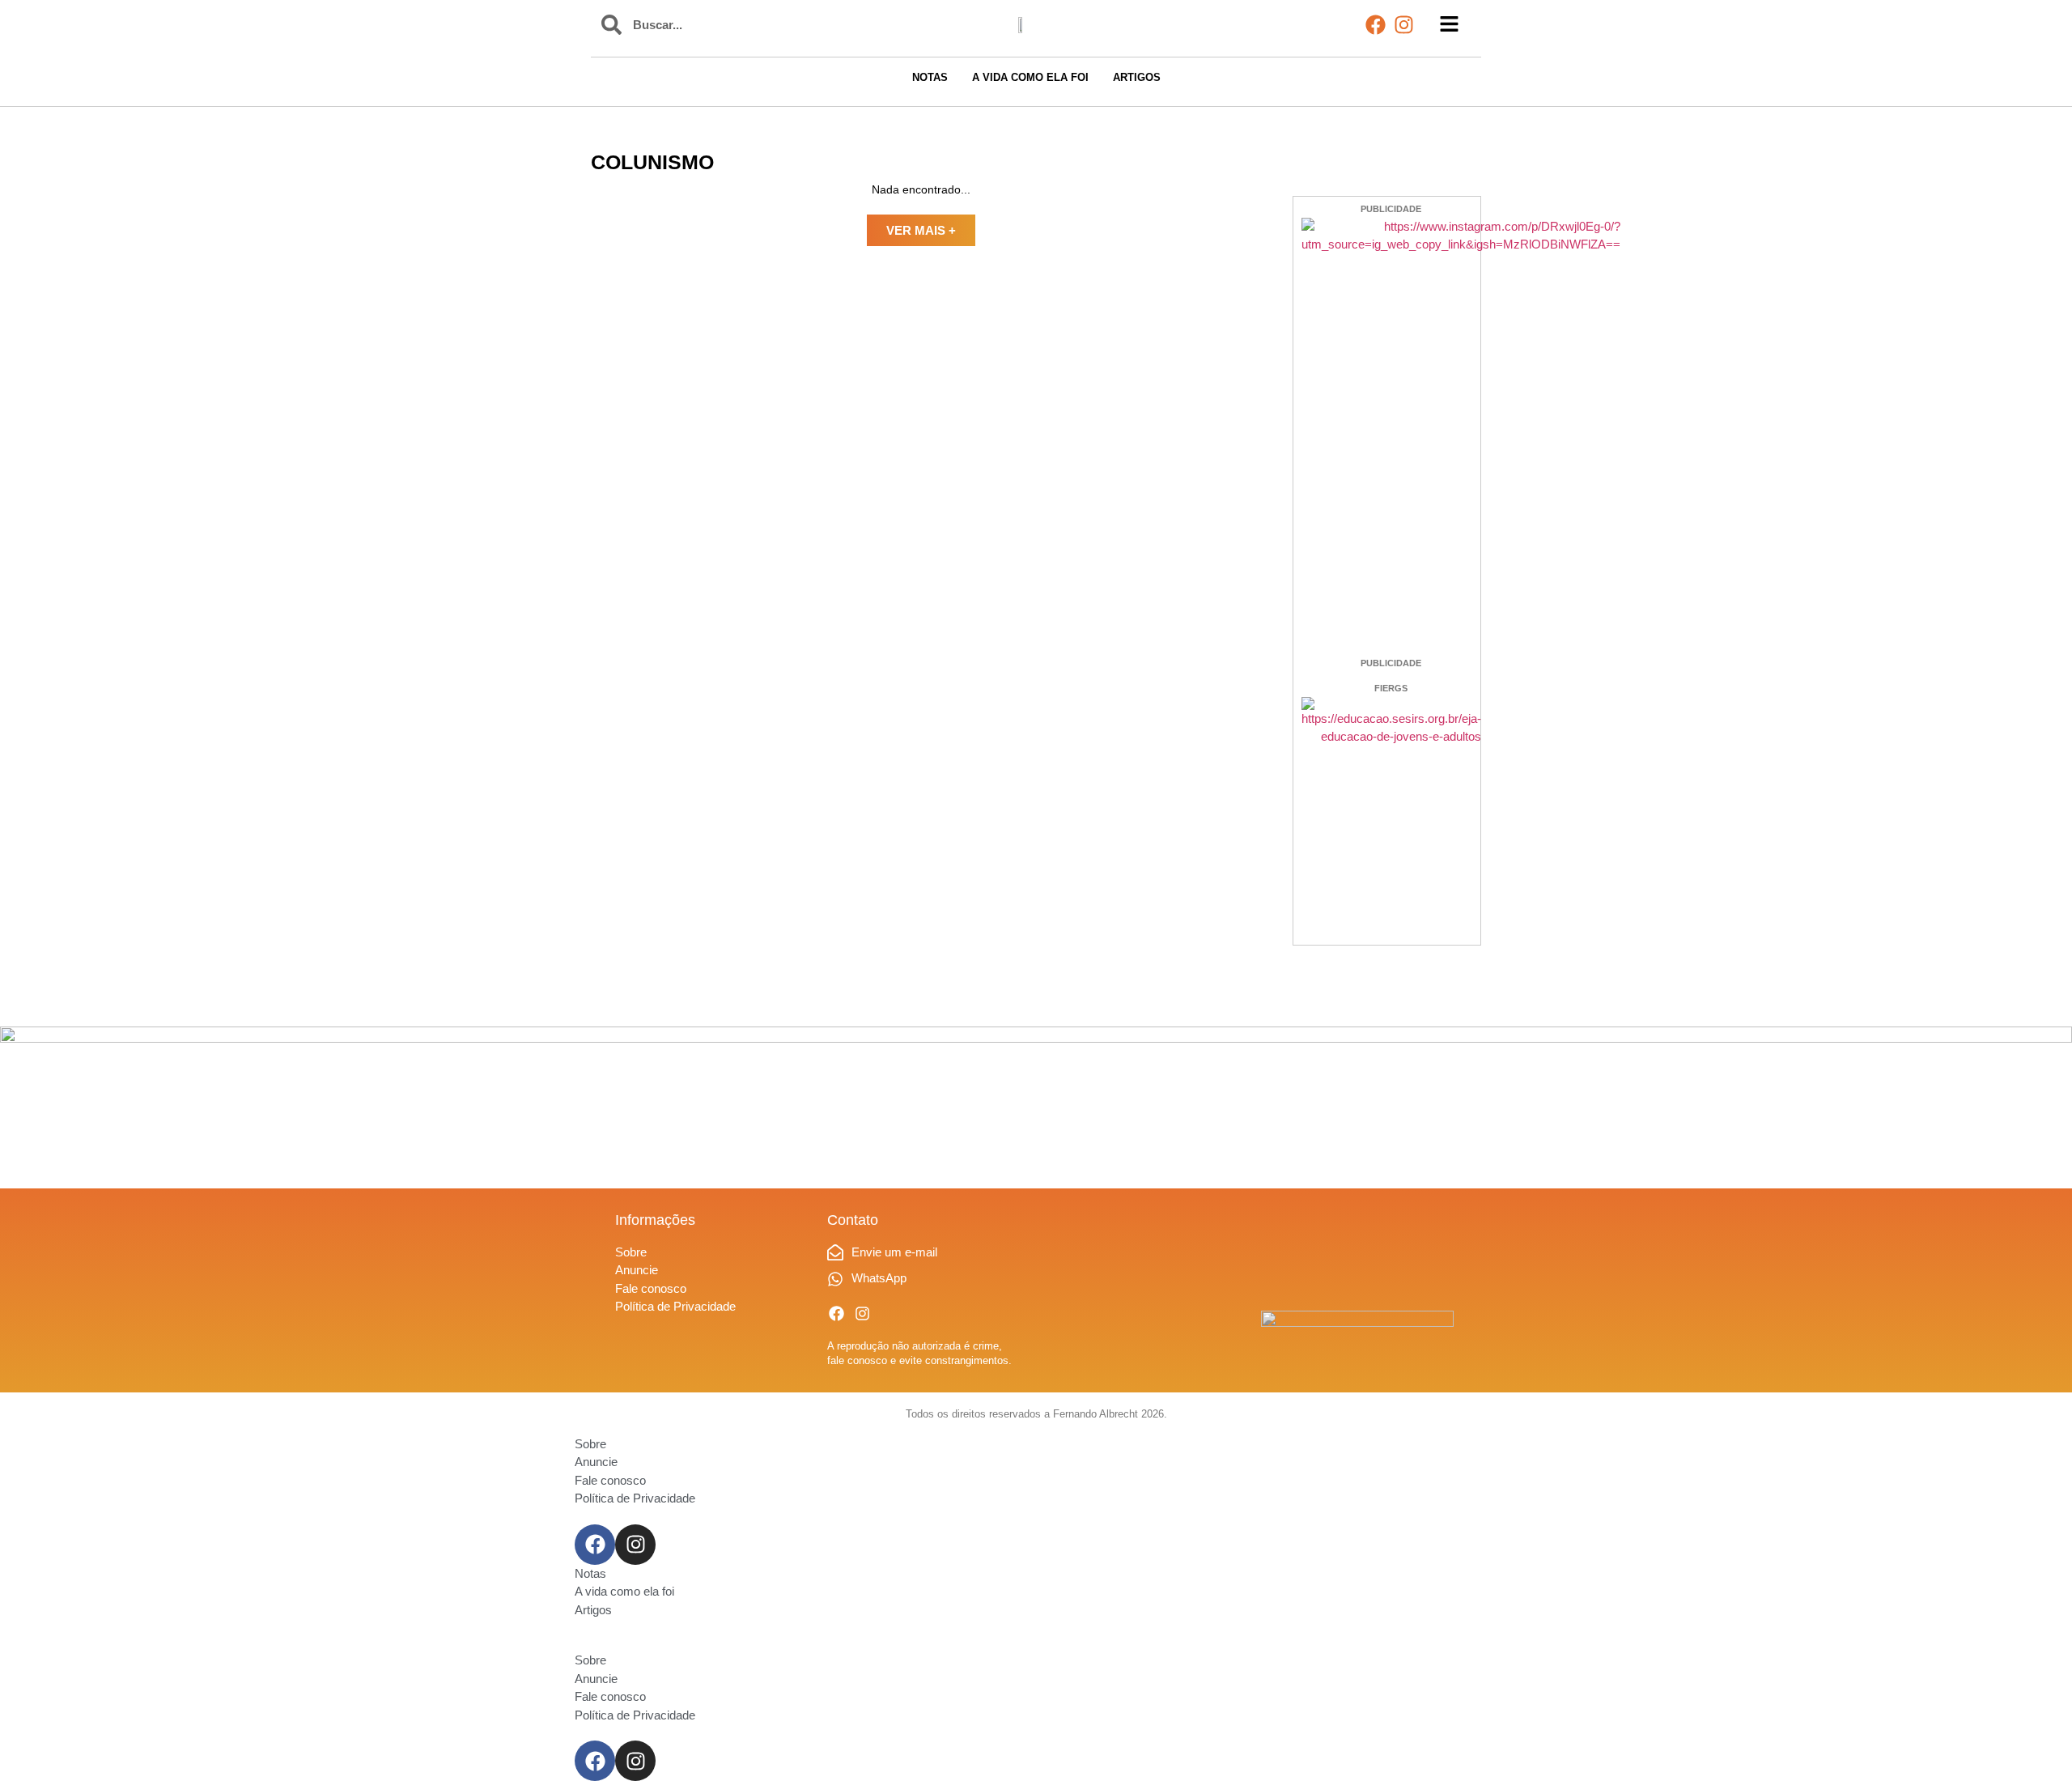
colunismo (652, 162)
